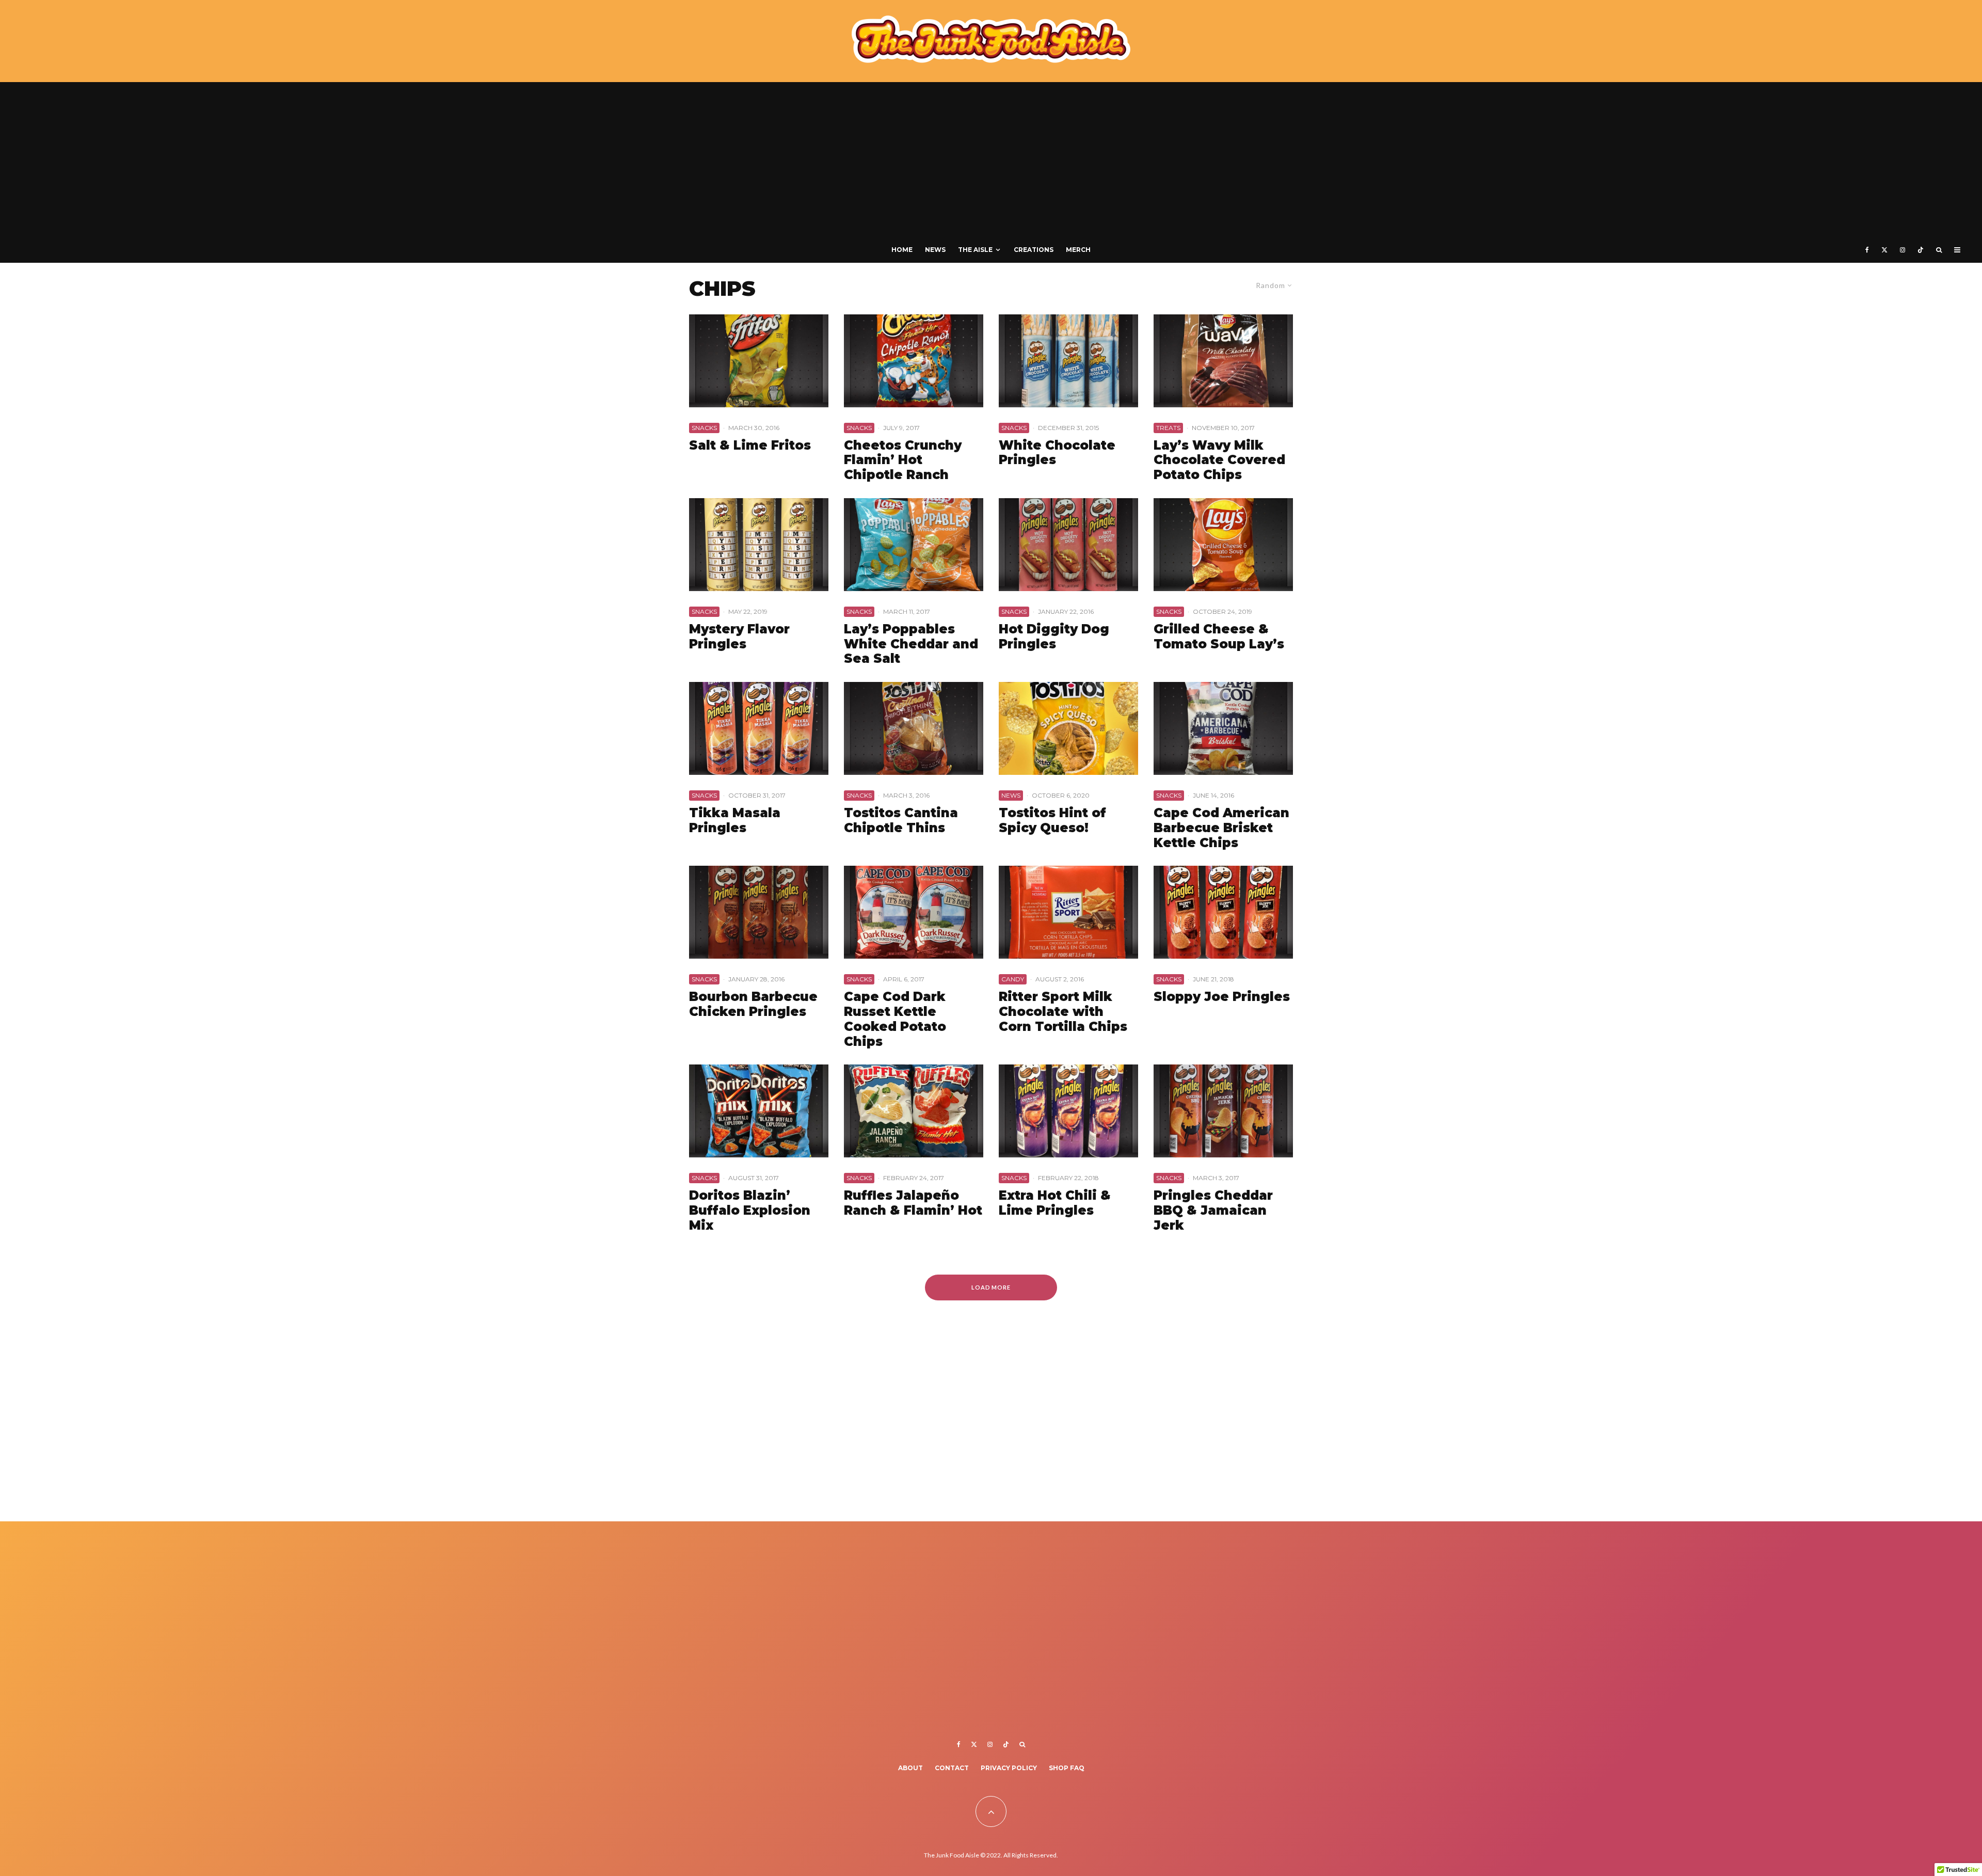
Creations (1034, 250)
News (935, 250)
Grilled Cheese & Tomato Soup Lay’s (1219, 637)
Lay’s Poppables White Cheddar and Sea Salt (911, 644)
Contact (952, 1768)
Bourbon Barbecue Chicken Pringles (753, 1004)
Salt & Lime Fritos (750, 446)
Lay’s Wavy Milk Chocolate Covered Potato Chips (1219, 460)
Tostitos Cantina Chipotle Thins (901, 821)
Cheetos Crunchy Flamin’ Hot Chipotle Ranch (903, 460)
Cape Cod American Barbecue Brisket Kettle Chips (1221, 828)
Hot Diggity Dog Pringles (1054, 637)
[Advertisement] (991, 160)
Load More (991, 1287)
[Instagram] (1903, 250)
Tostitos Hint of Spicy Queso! (1052, 821)
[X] (1884, 250)
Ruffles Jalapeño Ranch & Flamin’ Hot (913, 1203)
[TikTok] (1921, 250)
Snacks (704, 428)
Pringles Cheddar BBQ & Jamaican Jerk (1213, 1211)
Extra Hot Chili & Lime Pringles (1055, 1203)
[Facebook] (1867, 250)
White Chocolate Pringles (1057, 453)
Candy (1013, 979)
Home (902, 250)
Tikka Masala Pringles (735, 821)
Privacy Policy (1009, 1768)
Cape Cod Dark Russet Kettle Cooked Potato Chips (895, 1019)
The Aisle (975, 250)
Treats (1168, 428)
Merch (1078, 250)
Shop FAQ (1067, 1768)
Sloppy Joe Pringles (1222, 997)
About (910, 1768)
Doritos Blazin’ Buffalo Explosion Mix (750, 1211)
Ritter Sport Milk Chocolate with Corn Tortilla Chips (1063, 1012)
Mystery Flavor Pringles (739, 637)
